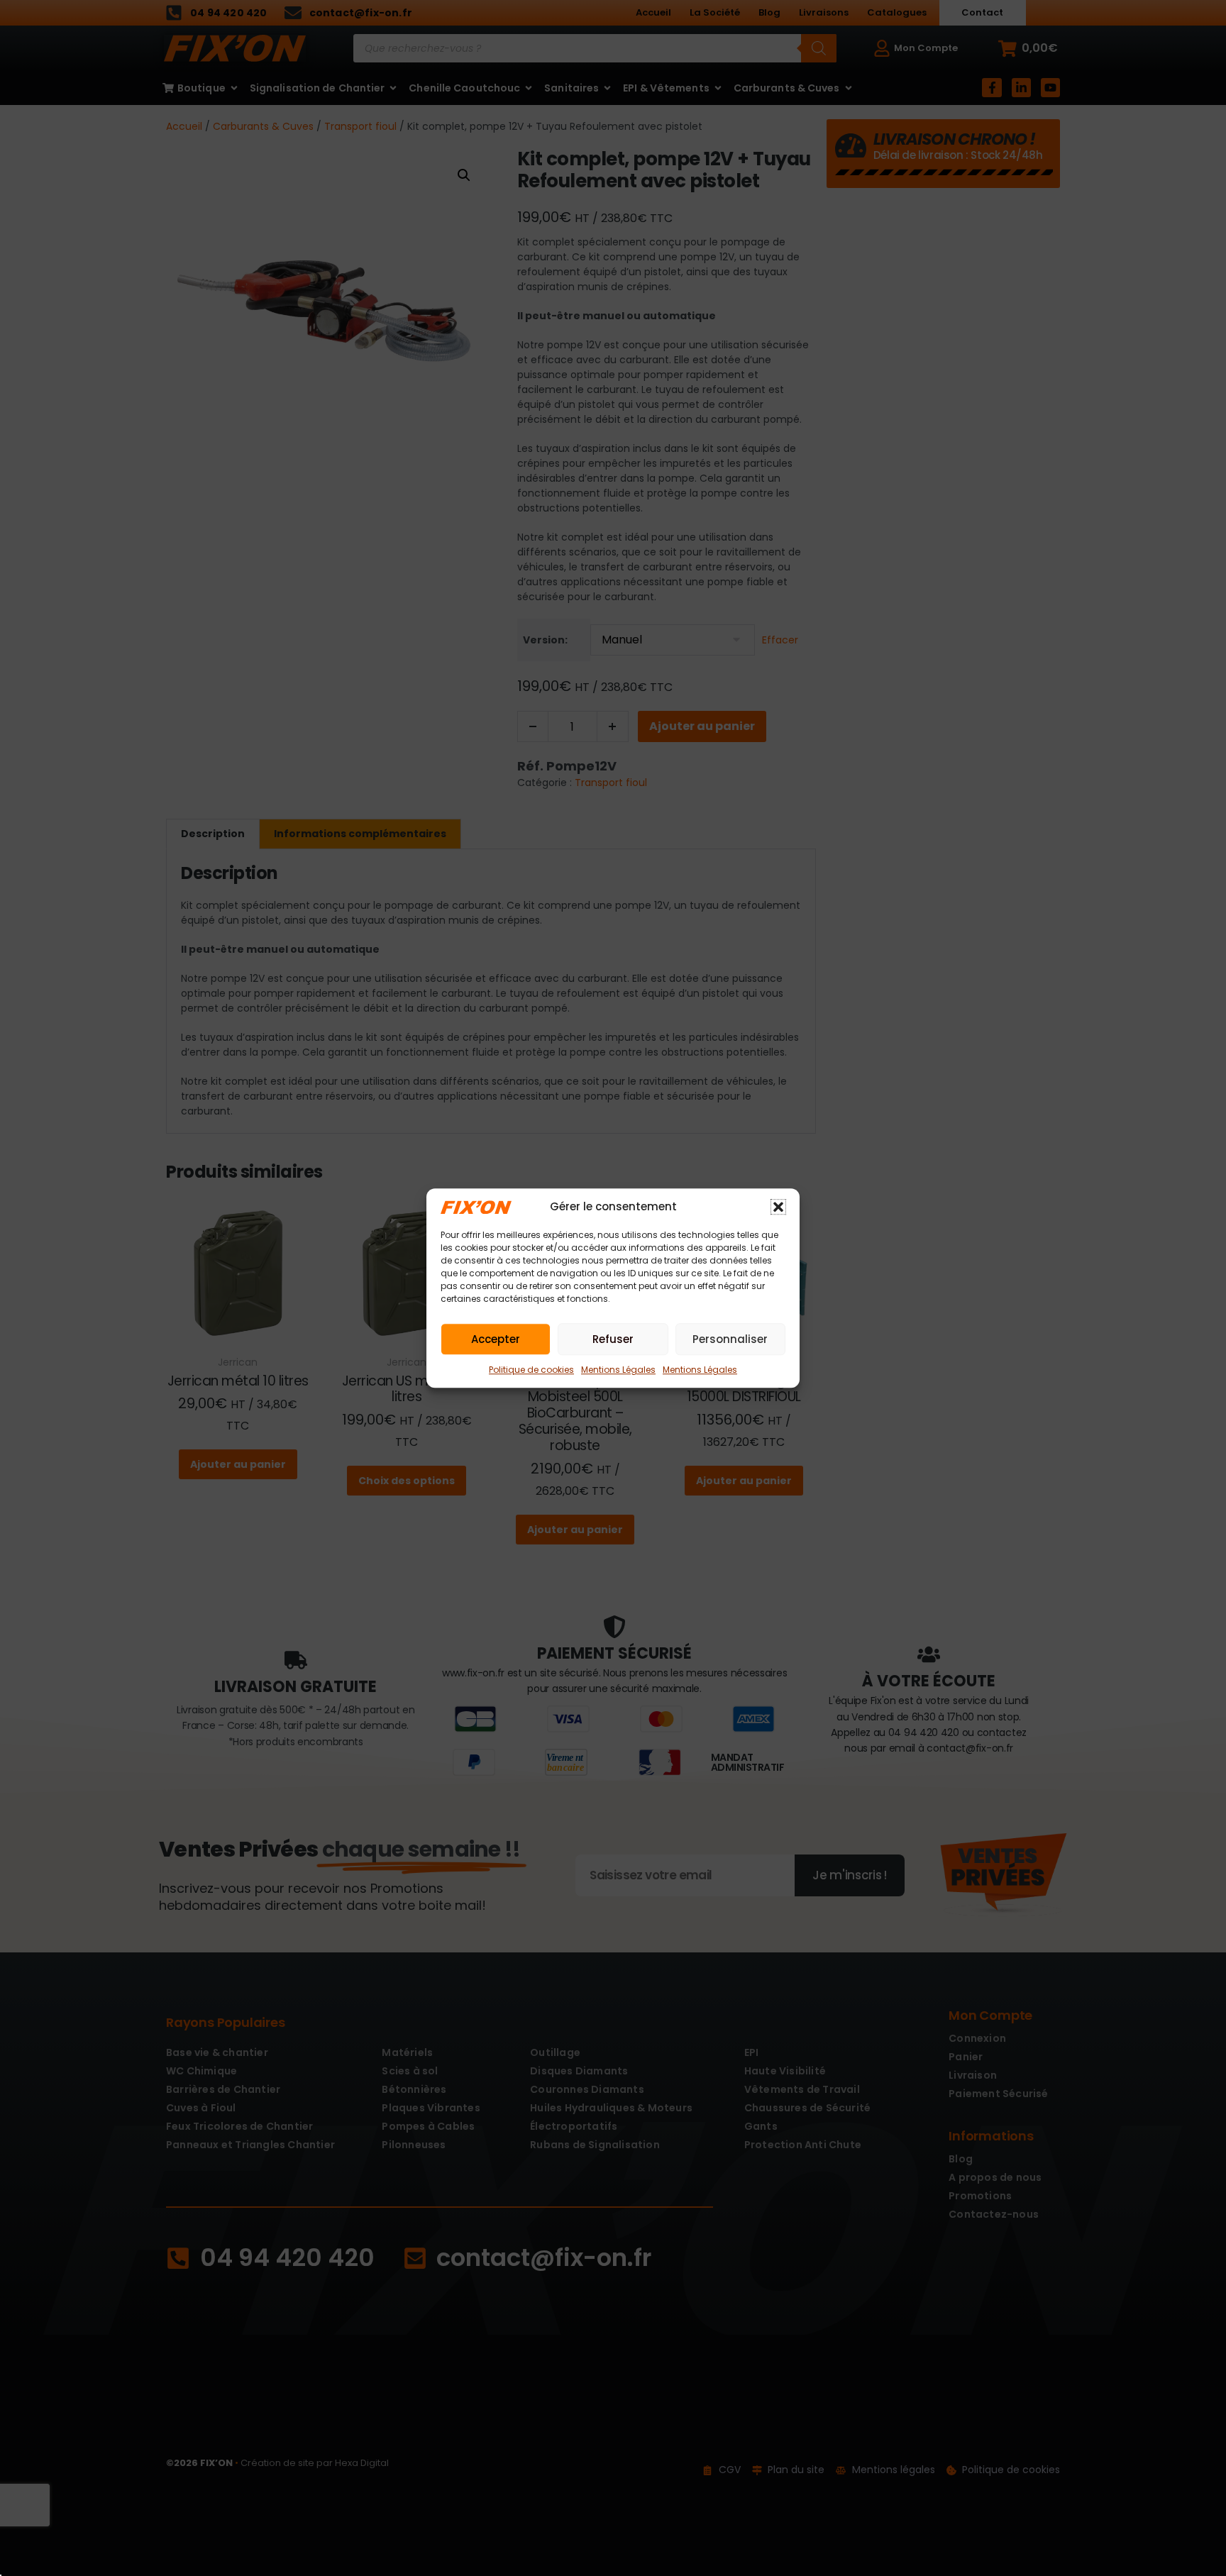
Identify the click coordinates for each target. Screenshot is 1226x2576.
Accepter (496, 1339)
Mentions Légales (618, 1370)
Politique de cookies (531, 1370)
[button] (778, 1207)
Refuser (613, 1339)
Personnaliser (730, 1339)
